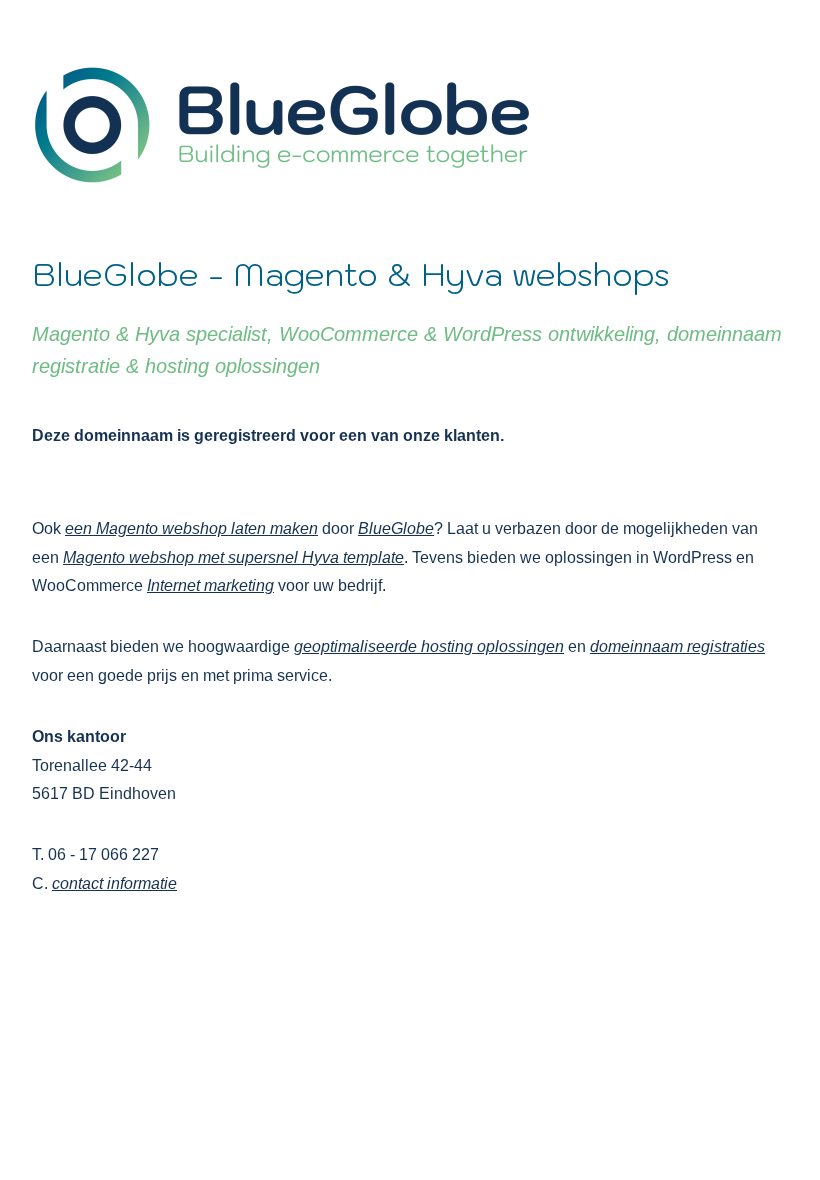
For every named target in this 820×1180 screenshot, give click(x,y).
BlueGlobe (396, 528)
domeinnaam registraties (677, 646)
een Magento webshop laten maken (191, 528)
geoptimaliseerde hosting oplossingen (429, 646)
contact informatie (114, 883)
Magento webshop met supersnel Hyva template (233, 557)
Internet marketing (210, 585)
